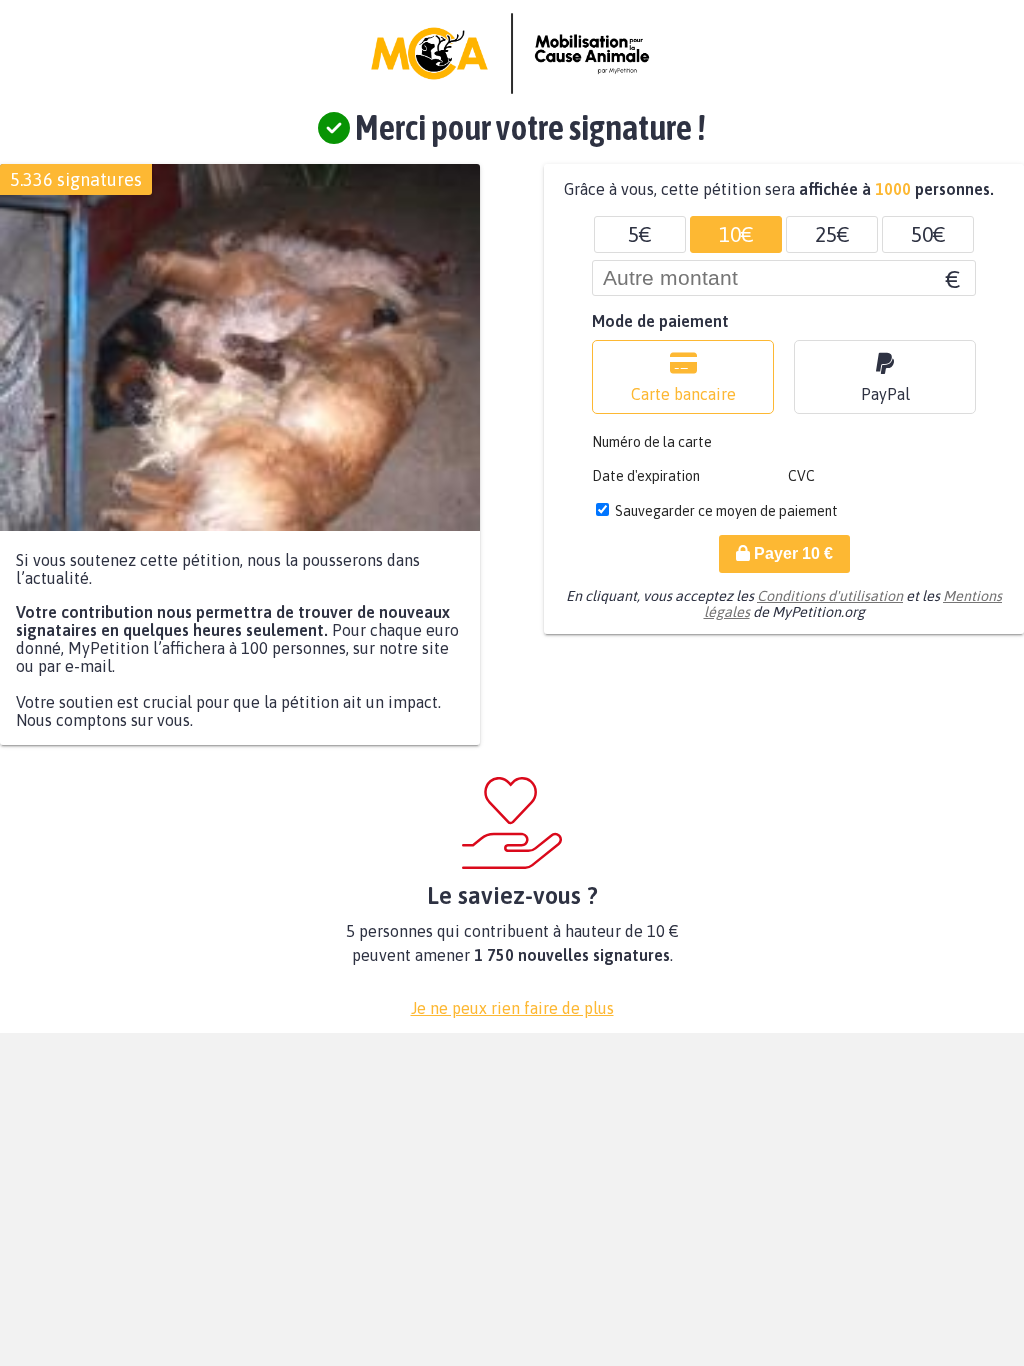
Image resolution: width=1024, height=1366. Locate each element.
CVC (801, 476)
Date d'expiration (646, 476)
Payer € (791, 553)
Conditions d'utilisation (830, 596)
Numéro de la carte (652, 442)
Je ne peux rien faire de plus (512, 1008)
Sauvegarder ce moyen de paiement (726, 511)
